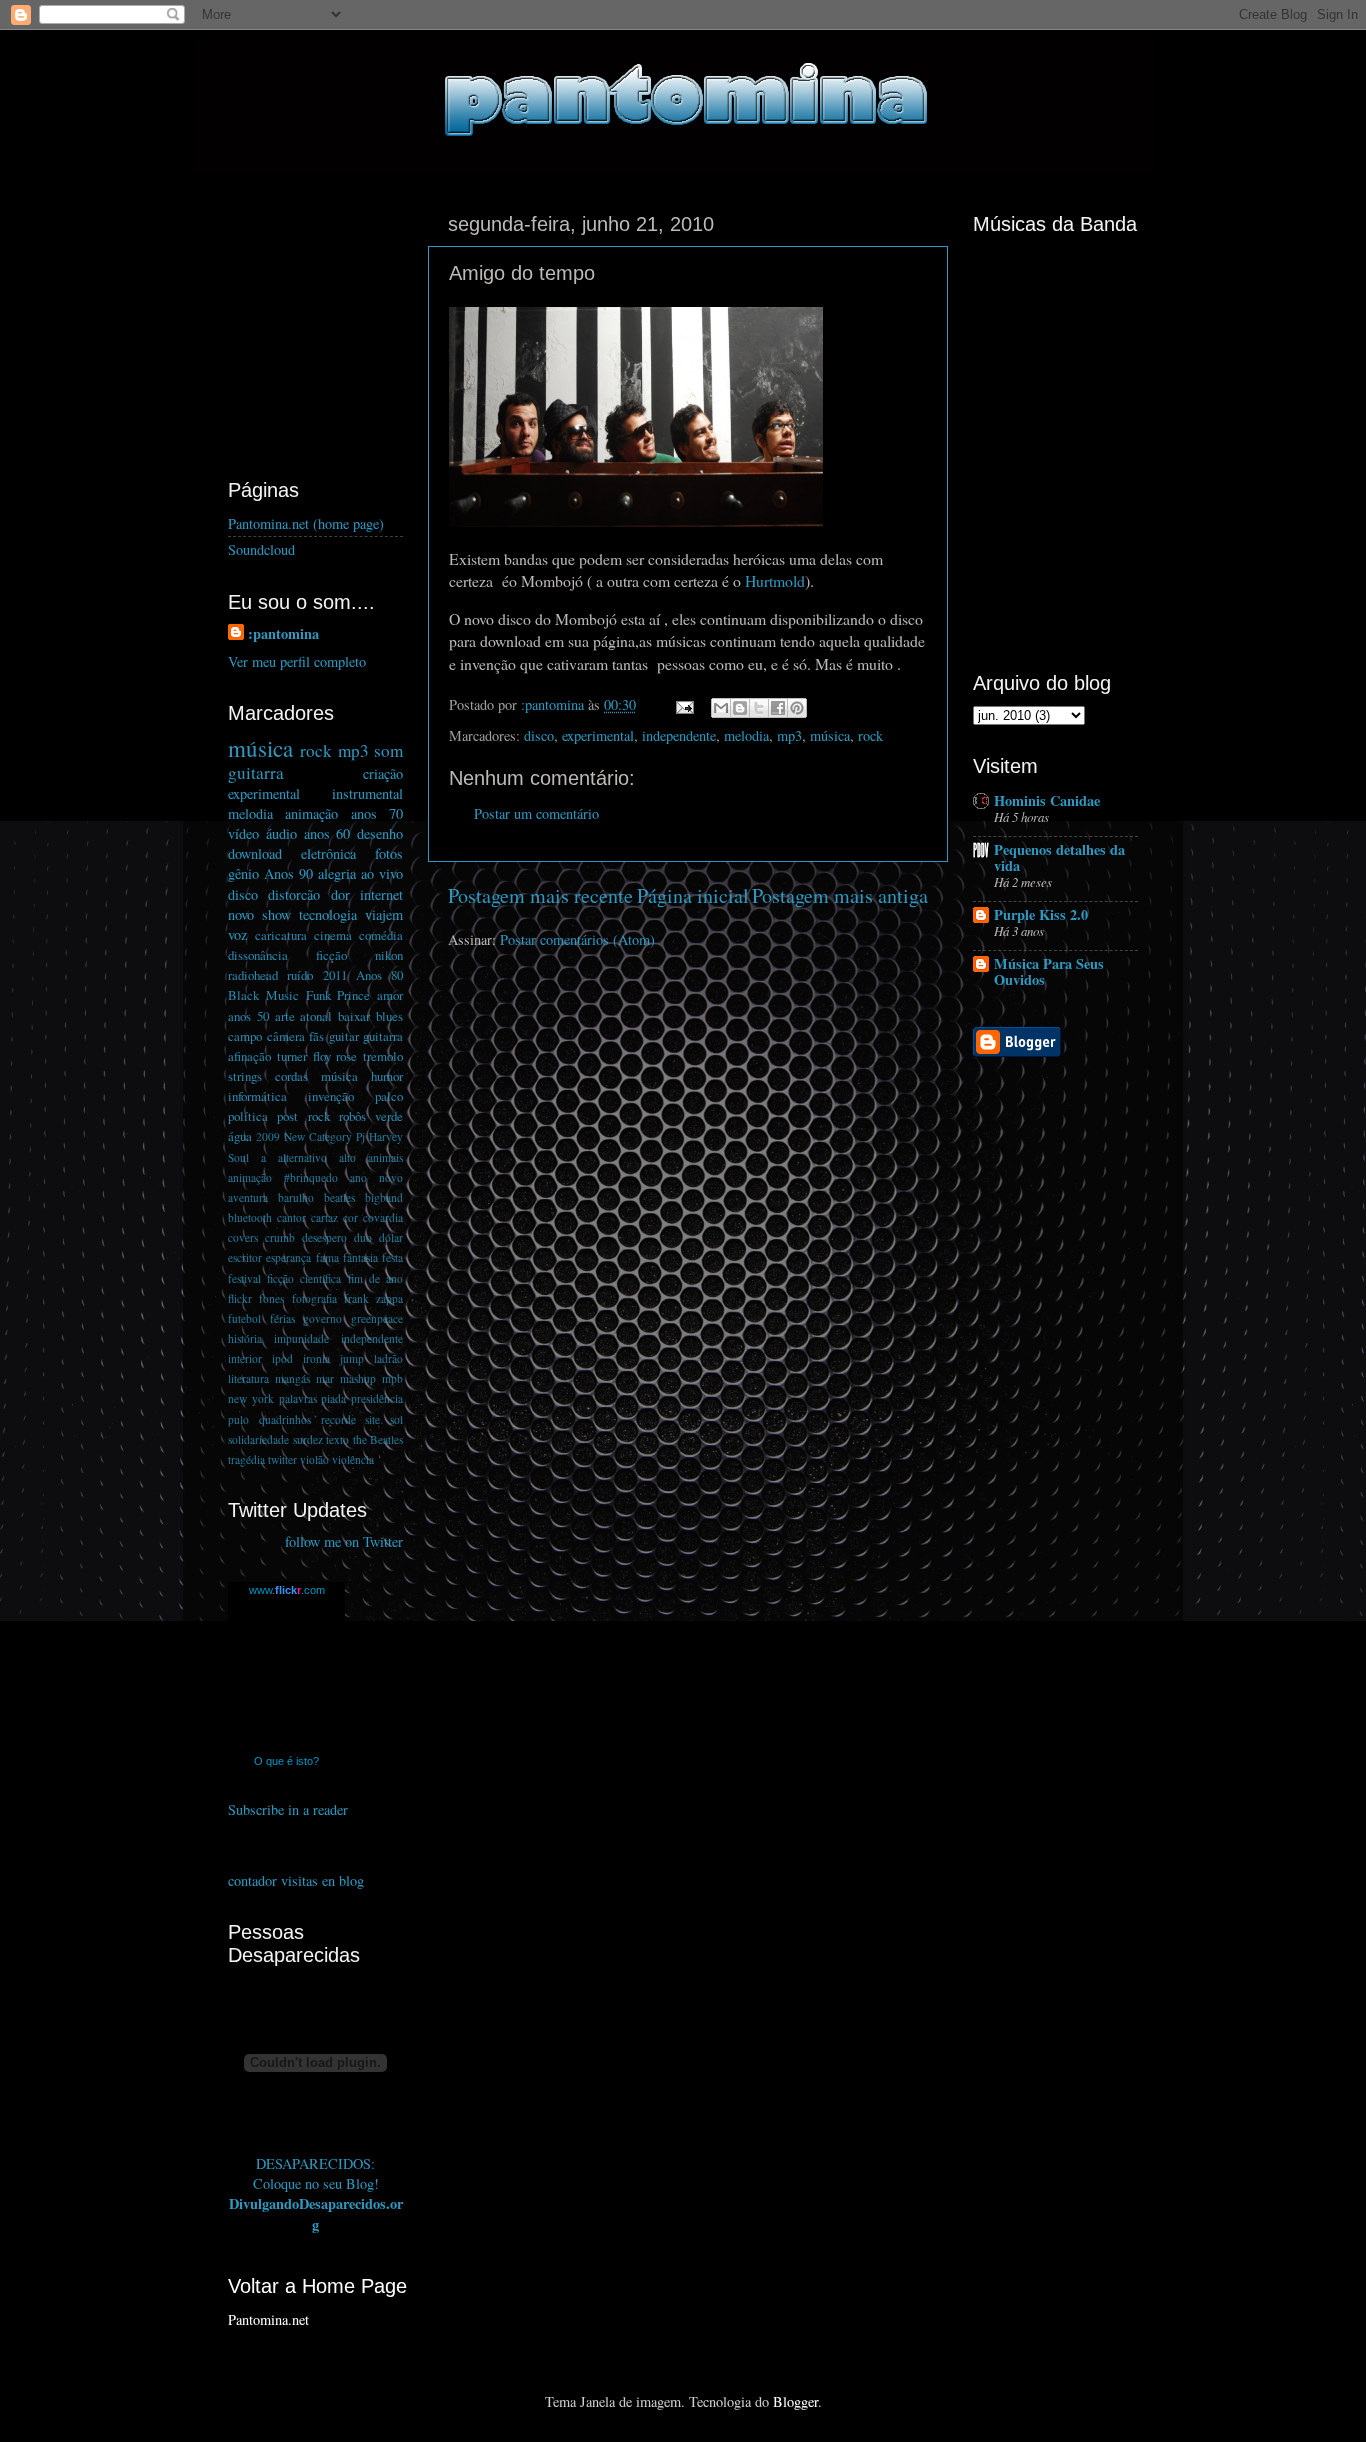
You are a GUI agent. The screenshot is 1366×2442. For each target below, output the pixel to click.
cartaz (324, 1217)
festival (244, 1278)
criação (383, 773)
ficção (331, 955)
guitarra (256, 772)
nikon (389, 955)
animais (385, 1157)
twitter (282, 1459)
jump (352, 1358)
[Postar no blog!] (740, 708)
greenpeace (377, 1318)
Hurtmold (775, 580)
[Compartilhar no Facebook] (778, 708)
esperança (288, 1257)
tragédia (246, 1459)
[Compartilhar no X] (759, 708)
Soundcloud (261, 549)
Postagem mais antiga (840, 895)
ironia (316, 1358)
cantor (291, 1217)
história (245, 1338)
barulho (296, 1197)
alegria (337, 873)
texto (337, 1439)
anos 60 (327, 833)
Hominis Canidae (1047, 800)
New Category (318, 1136)
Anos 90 (288, 873)
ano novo (376, 1177)
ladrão (388, 1358)
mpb (392, 1378)
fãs (316, 1036)
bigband (384, 1197)
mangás (292, 1378)
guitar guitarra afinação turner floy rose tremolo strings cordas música (315, 1056)
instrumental (367, 793)
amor (390, 995)
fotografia (314, 1298)
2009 (268, 1136)
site (372, 1419)
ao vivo (382, 873)
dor (340, 894)
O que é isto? (286, 1761)
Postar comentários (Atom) (577, 939)
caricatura (281, 935)
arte (285, 1016)
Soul (238, 1157)
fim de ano (375, 1278)
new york (251, 1398)
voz (237, 934)
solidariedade (258, 1439)
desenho (380, 833)
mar (325, 1378)
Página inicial (693, 895)
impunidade (301, 1338)
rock (870, 735)
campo (245, 1036)
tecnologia (328, 914)
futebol (244, 1318)
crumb (280, 1237)
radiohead (253, 975)
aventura (248, 1197)
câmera (286, 1036)
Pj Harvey (379, 1136)
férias (282, 1318)
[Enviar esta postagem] (683, 704)
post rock (303, 1116)
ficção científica (304, 1278)
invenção (331, 1096)
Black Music (263, 995)
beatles (339, 1197)
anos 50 (248, 1016)
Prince (353, 995)
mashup (358, 1378)
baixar (354, 1016)
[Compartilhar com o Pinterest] (797, 708)
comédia (381, 935)
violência (353, 1459)
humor (387, 1076)
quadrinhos (285, 1419)
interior (245, 1358)
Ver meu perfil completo (297, 661)
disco (539, 735)
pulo (238, 1419)
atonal (316, 1016)
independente (679, 735)
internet (381, 894)
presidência (377, 1398)
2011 (335, 975)
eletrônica (328, 853)
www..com (287, 1590)
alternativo (302, 1157)
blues (389, 1016)
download (255, 853)
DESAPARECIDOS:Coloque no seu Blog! (316, 2173)
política (248, 1116)
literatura (248, 1378)
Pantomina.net (268, 2319)
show (276, 914)
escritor (245, 1257)
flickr (240, 1298)
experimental (598, 735)
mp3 (789, 735)
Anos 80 (379, 975)
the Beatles (378, 1439)
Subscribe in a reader (288, 1809)
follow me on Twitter (344, 1541)
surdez (308, 1439)
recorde (338, 1419)
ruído (300, 975)
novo (241, 914)
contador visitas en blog (296, 1880)
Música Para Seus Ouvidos (1049, 971)
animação (311, 813)
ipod (282, 1358)
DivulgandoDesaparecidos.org (316, 2213)
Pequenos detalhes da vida (1059, 857)
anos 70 (377, 813)
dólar (391, 1237)
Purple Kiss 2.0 (1041, 914)
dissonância (258, 955)
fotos (389, 853)
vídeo (243, 833)
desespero (324, 1237)
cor (350, 1217)
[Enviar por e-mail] (721, 708)
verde (389, 1116)
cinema (333, 935)
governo (322, 1318)
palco (389, 1096)
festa (392, 1257)
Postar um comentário (536, 813)
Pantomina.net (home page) (306, 523)
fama (327, 1257)
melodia (746, 735)
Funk (318, 995)
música (830, 735)
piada (333, 1398)
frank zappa (373, 1298)
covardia (383, 1217)
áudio (281, 833)
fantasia (360, 1257)
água (240, 1136)
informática (257, 1096)
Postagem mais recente (540, 895)
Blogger (795, 2401)
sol (396, 1419)
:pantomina (283, 634)
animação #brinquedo (283, 1177)
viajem (384, 914)
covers (243, 1237)
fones (271, 1298)
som (388, 750)
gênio (243, 873)
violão (314, 1459)
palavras (298, 1398)
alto (347, 1157)
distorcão (294, 894)
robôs (352, 1116)
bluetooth (250, 1217)
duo (363, 1237)
